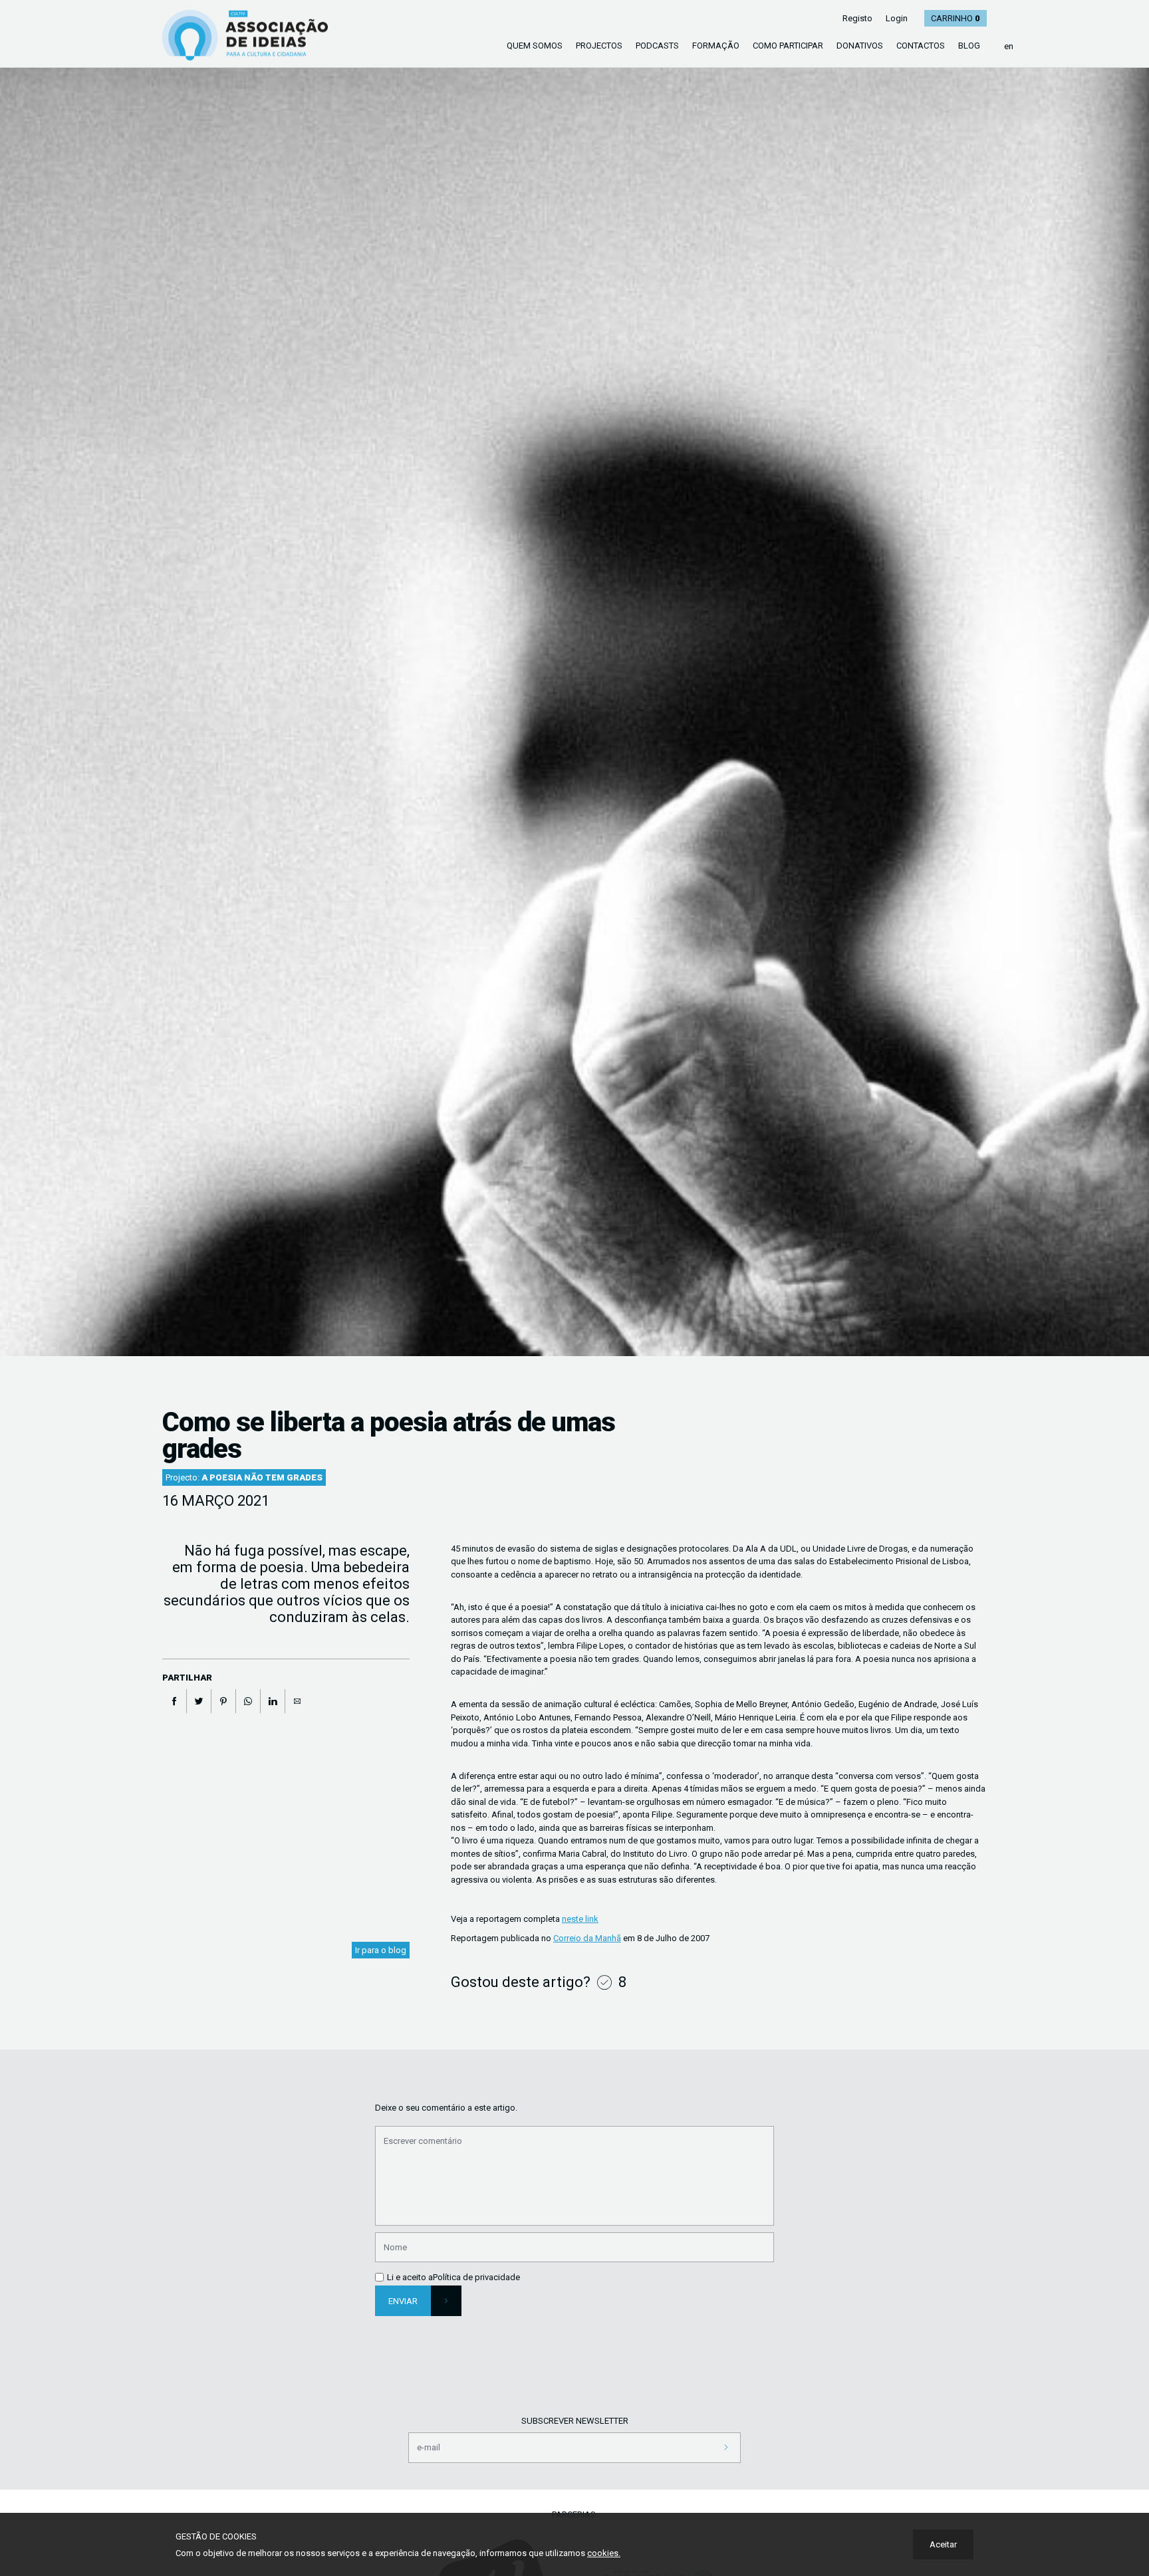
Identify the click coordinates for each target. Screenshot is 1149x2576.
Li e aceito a (410, 2277)
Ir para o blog (381, 1950)
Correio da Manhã (587, 1938)
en (1009, 46)
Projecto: (244, 1477)
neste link (580, 1919)
